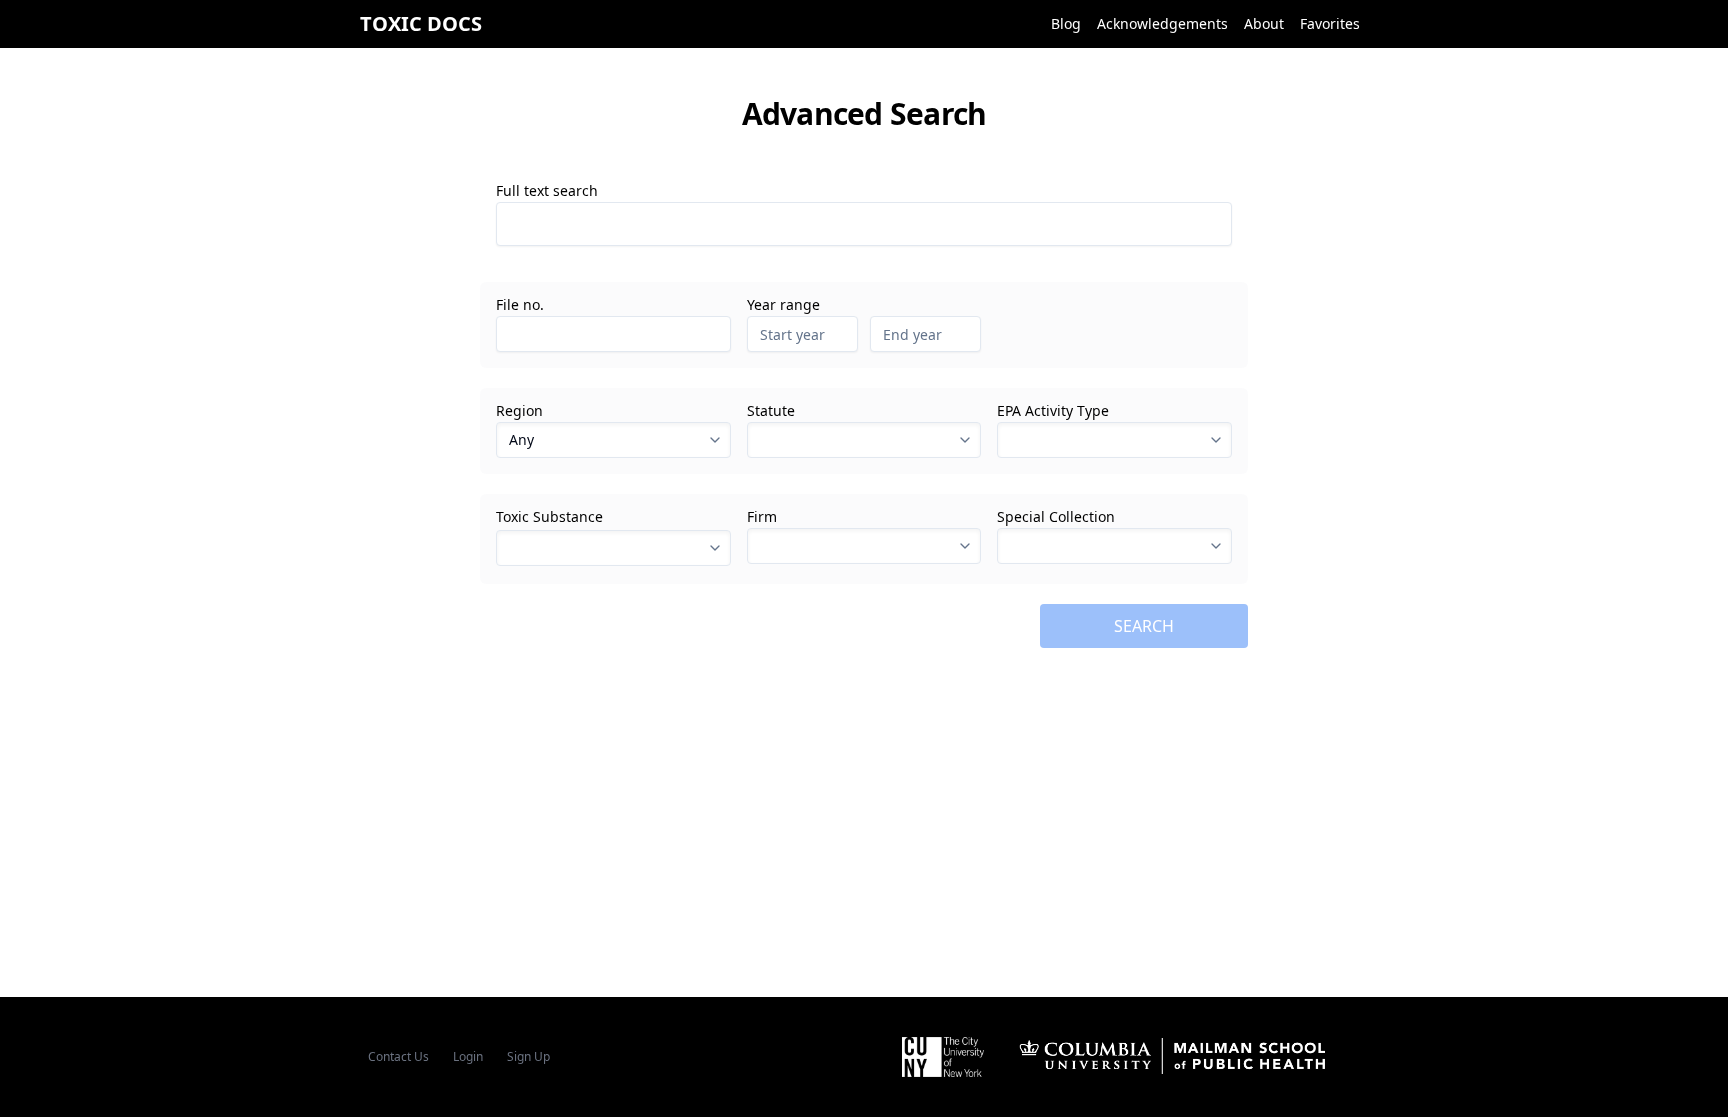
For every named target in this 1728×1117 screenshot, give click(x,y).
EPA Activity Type (1053, 411)
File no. (520, 305)
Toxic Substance (549, 517)
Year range (783, 305)
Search (1144, 626)
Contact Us (398, 1056)
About (1264, 23)
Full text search (547, 191)
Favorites (1330, 23)
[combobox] (864, 440)
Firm (762, 517)
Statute (771, 411)
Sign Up (528, 1056)
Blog (1066, 23)
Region (519, 411)
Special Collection (1056, 517)
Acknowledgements (1162, 23)
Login (468, 1056)
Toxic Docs (421, 23)
